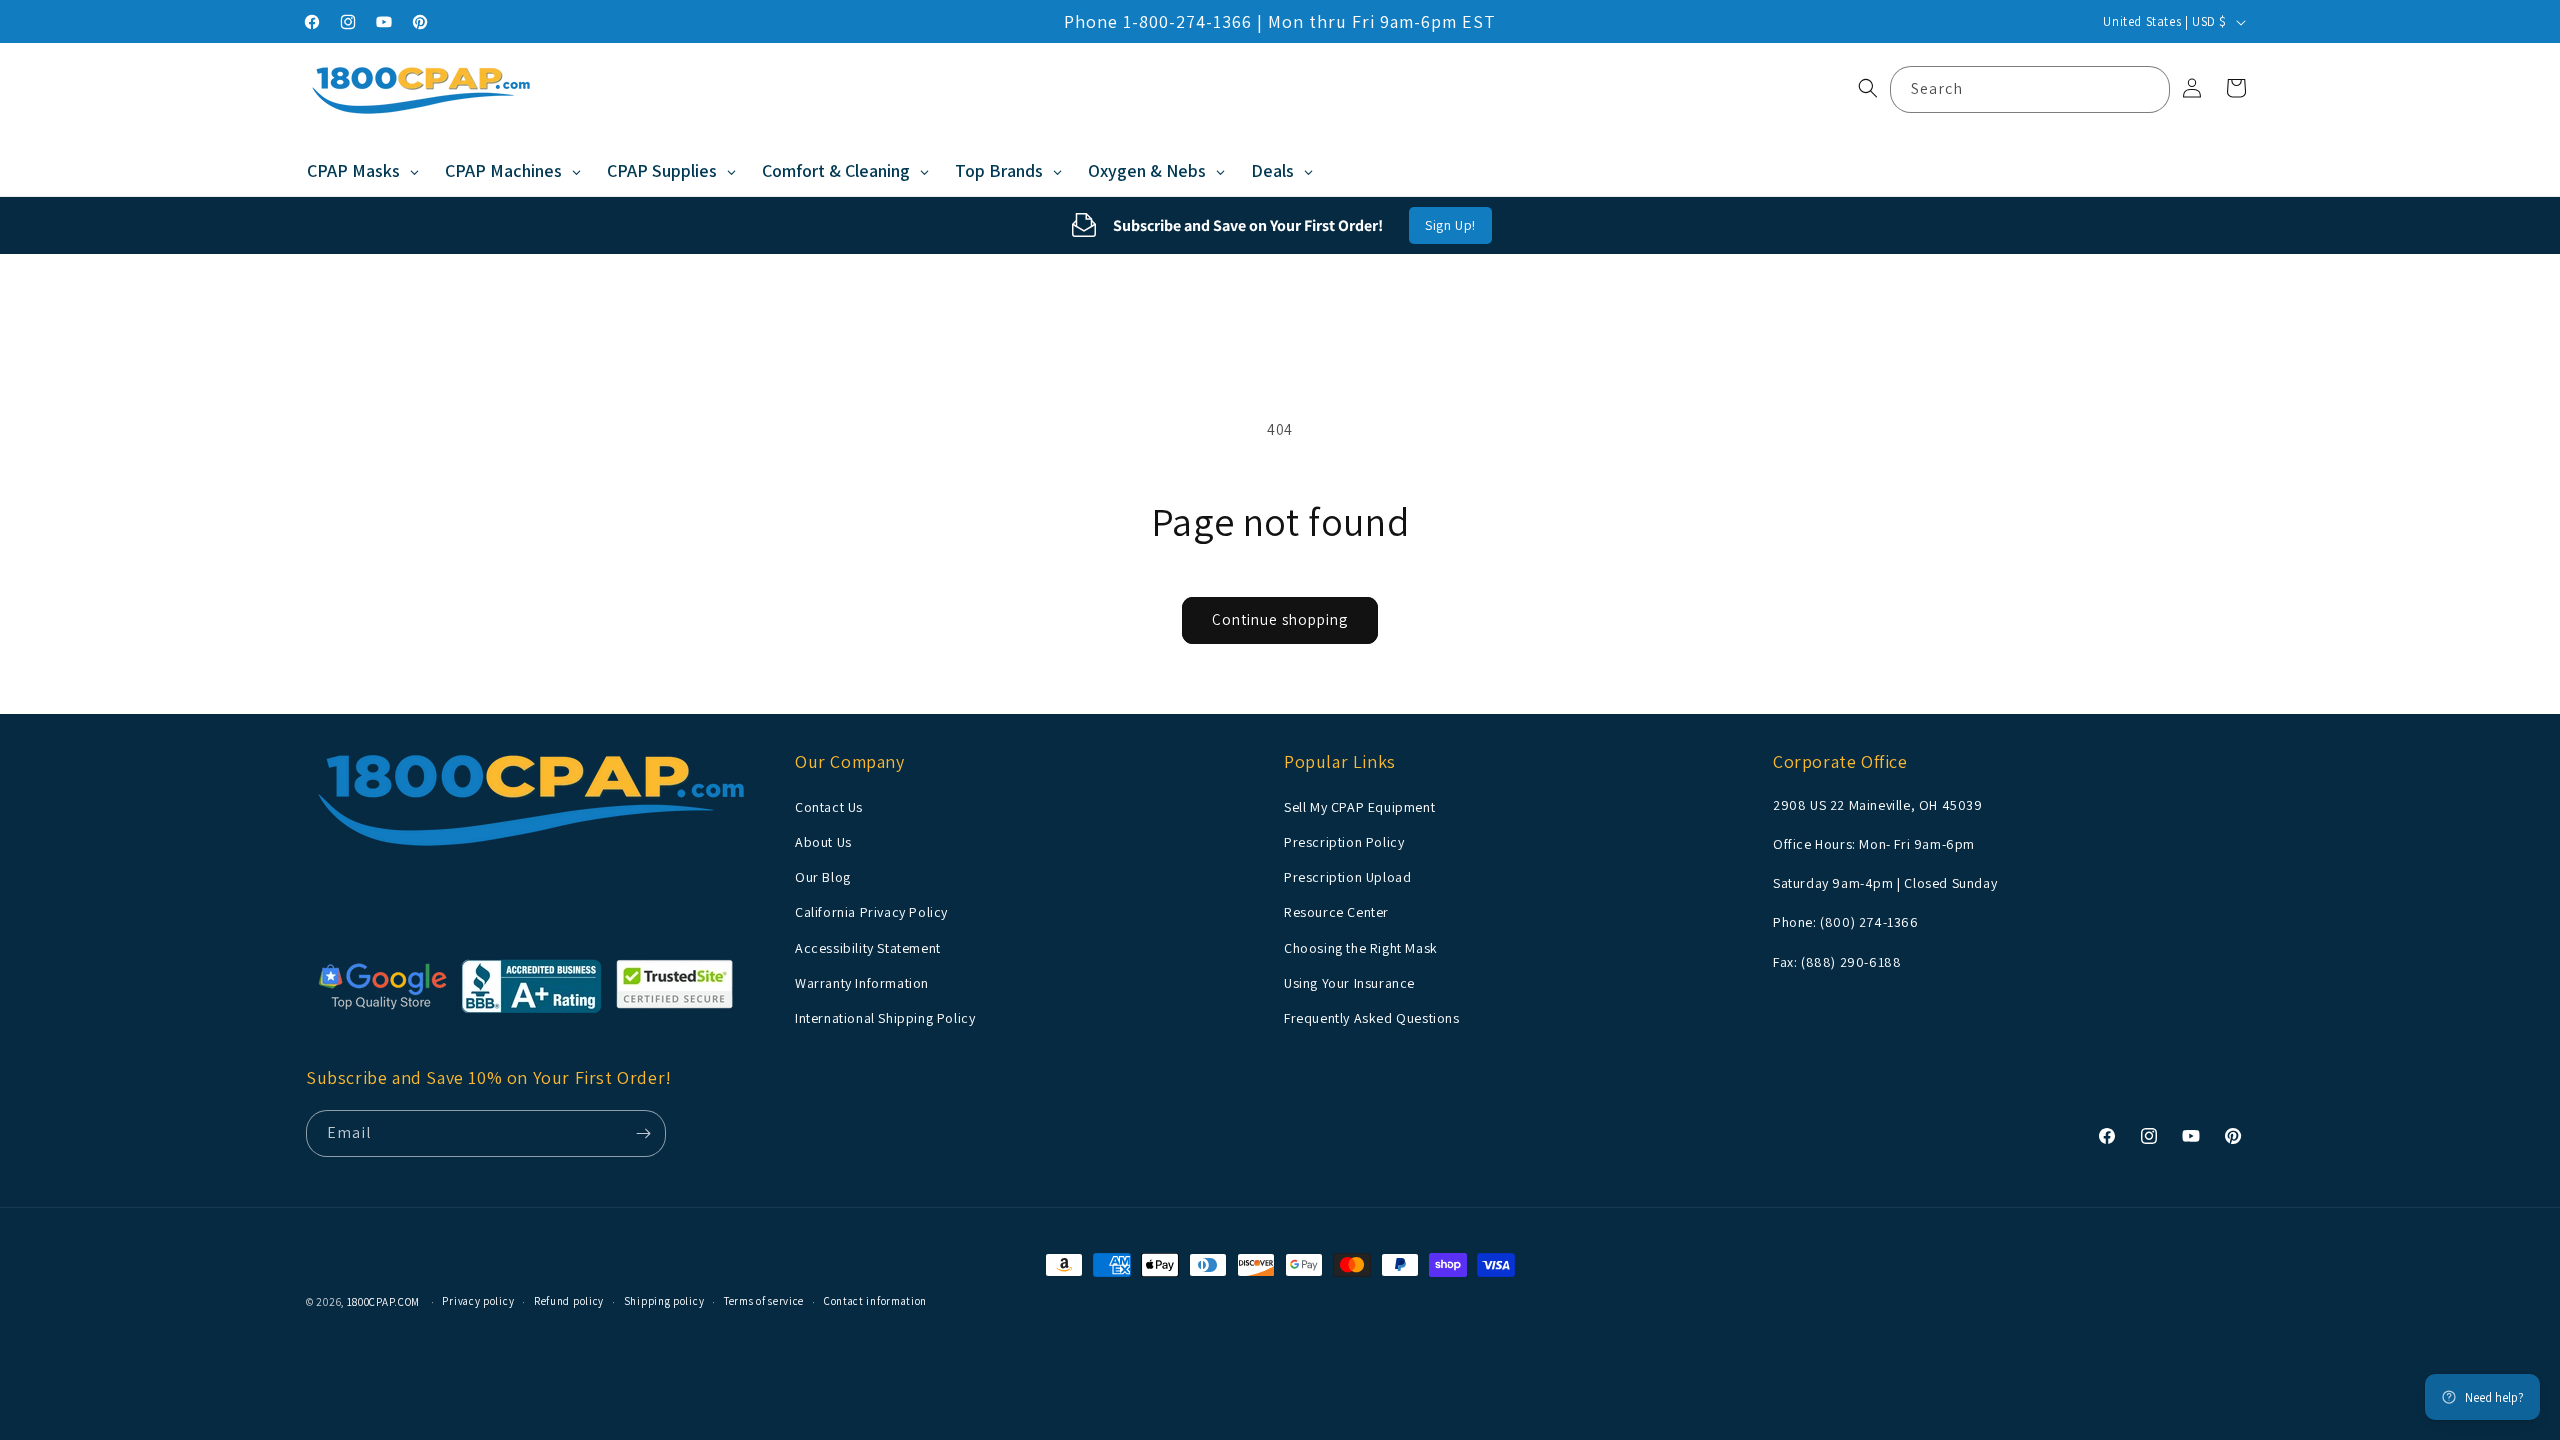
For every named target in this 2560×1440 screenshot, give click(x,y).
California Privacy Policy (871, 912)
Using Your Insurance (1349, 983)
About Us (823, 842)
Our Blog (823, 877)
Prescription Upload (1347, 877)
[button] (1868, 88)
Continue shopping (1280, 619)
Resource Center (1336, 912)
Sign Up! (1450, 225)
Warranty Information (862, 983)
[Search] (2147, 89)
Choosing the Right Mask (1361, 948)
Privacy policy (478, 1301)
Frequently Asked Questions (1372, 1018)
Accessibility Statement (868, 948)
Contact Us (829, 807)
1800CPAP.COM (383, 1302)
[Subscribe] (643, 1133)
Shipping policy (664, 1301)
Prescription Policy (1344, 842)
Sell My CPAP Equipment (1359, 807)
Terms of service (764, 1301)
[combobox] (2030, 89)
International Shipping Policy (885, 1018)
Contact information (875, 1301)
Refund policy (569, 1301)
